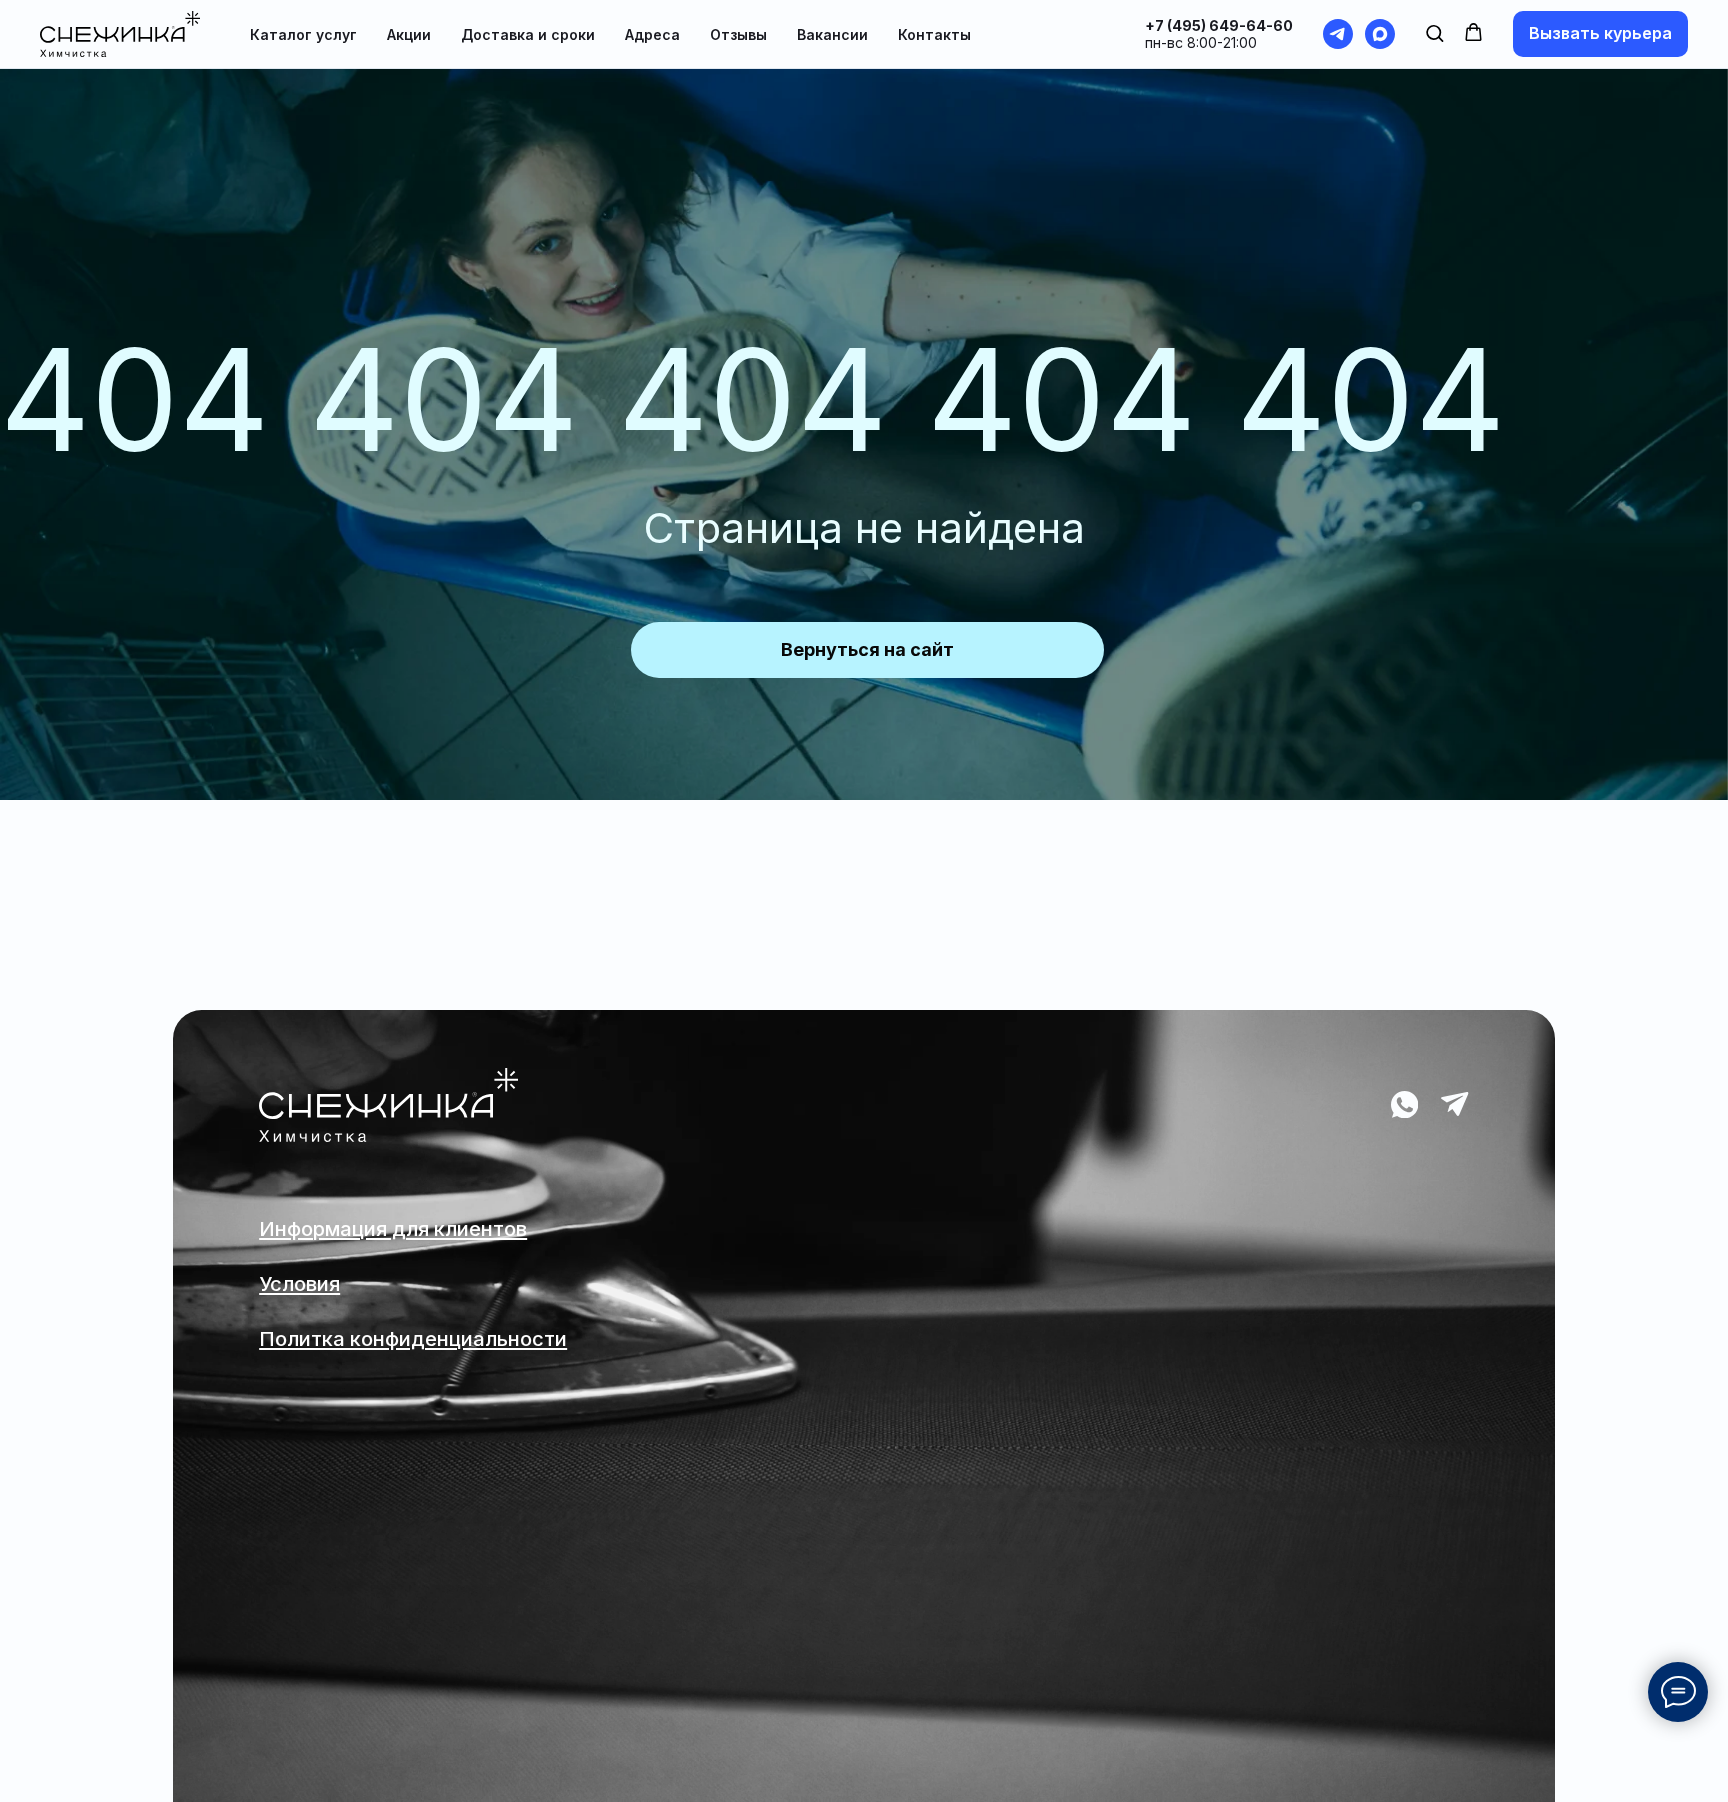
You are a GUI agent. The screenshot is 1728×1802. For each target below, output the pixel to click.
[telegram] (1338, 34)
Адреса (652, 34)
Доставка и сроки (528, 34)
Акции (409, 34)
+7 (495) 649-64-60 (1219, 25)
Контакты (934, 34)
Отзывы (738, 34)
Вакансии (832, 34)
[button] (1434, 32)
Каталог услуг (303, 34)
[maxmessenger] (1380, 34)
